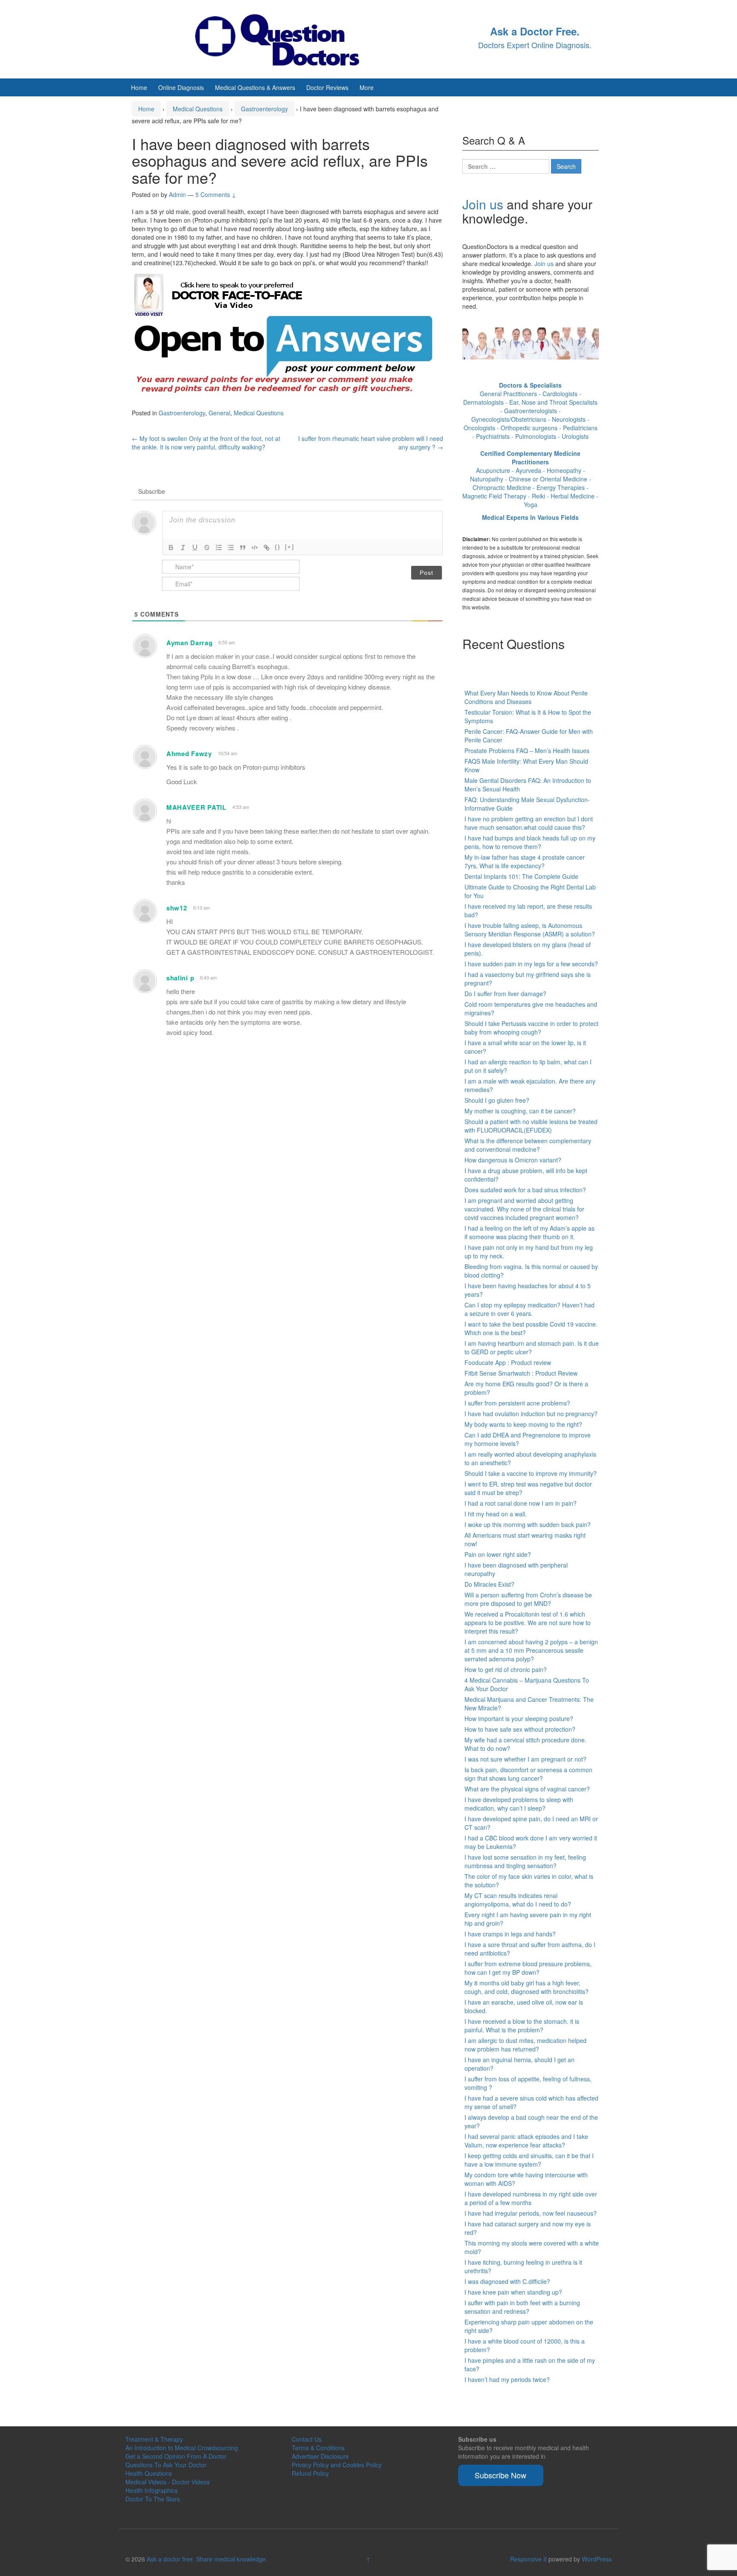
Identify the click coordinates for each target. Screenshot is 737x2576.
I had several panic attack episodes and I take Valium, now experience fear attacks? (526, 2141)
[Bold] (171, 548)
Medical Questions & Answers (255, 87)
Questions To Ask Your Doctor (166, 2465)
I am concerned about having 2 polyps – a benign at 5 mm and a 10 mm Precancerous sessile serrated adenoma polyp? (531, 1650)
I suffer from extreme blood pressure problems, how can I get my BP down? (528, 1968)
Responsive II (528, 2559)
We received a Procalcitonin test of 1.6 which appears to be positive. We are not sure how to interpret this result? (528, 1623)
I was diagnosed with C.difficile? (507, 2281)
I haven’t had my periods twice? (507, 2379)
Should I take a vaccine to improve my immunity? (531, 1473)
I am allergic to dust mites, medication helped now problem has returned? (525, 2045)
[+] (290, 547)
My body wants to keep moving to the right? (523, 1424)
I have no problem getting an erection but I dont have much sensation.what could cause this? (529, 823)
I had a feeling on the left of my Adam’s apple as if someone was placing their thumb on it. (530, 1232)
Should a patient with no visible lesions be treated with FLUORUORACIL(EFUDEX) (531, 1126)
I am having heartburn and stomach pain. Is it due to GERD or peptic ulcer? (532, 1347)
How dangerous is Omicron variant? (513, 1160)
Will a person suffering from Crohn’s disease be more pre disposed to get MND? (528, 1599)
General (219, 413)
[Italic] (183, 548)
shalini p (180, 978)
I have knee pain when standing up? (513, 2292)
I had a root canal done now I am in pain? (521, 1503)
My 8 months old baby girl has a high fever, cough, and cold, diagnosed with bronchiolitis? (527, 1987)
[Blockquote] (243, 548)
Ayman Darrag (189, 643)
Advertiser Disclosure (320, 2456)
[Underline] (195, 548)
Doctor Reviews (327, 87)
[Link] (267, 548)
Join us (483, 204)
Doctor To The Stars (153, 2499)
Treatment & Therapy (154, 2439)
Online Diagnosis (181, 87)
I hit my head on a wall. (496, 1514)
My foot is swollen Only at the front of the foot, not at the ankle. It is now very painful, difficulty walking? (206, 443)
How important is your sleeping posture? (519, 1718)
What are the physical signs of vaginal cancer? (527, 1789)
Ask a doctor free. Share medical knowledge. (207, 2559)
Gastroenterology (264, 109)
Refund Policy (310, 2473)
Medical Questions (198, 109)
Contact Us (307, 2439)
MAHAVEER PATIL (196, 807)
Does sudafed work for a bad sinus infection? (525, 1190)
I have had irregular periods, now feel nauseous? (531, 2213)
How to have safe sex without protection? (520, 1729)
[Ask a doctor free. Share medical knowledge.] (285, 38)
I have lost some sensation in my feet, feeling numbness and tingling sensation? (525, 1861)
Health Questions (149, 2473)
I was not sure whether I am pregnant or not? (525, 1759)
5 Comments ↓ (216, 194)
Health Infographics (152, 2490)
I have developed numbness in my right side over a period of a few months (531, 2198)
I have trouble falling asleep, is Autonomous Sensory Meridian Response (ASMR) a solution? (530, 930)
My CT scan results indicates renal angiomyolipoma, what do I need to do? (518, 1900)
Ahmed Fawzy (189, 753)
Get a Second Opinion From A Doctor (176, 2456)
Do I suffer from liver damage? (505, 994)
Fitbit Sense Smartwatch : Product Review (521, 1373)
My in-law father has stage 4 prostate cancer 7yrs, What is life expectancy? (525, 861)
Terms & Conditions (318, 2448)
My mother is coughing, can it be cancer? (520, 1111)
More (367, 87)
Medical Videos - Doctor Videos (168, 2482)
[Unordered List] (231, 548)
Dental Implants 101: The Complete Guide (521, 876)
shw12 (177, 908)
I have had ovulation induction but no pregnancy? (531, 1414)
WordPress (597, 2559)
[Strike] (207, 548)
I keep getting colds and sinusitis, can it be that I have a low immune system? (529, 2160)
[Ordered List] (219, 548)
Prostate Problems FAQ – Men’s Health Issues (527, 750)
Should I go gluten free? (497, 1100)
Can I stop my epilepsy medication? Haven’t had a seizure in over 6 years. (530, 1309)
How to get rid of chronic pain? (506, 1669)
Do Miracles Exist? (489, 1584)
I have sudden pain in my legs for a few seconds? (531, 964)
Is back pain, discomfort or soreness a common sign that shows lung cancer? (528, 1774)
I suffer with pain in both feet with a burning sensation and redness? (522, 2307)
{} (278, 547)
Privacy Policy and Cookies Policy (337, 2465)
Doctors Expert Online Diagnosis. (535, 45)
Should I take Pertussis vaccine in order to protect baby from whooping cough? (531, 1028)
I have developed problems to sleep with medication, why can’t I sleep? (519, 1804)
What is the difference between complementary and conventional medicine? (528, 1145)
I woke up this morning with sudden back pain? (528, 1524)
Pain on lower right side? (498, 1554)
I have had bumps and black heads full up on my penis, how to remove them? (530, 842)
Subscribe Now (501, 2475)
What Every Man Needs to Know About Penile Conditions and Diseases (526, 697)
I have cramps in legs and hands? (510, 1934)
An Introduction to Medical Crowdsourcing (182, 2448)
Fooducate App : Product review (508, 1362)
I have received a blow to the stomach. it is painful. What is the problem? (522, 2025)
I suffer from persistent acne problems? (517, 1403)
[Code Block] (255, 548)
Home (139, 87)
